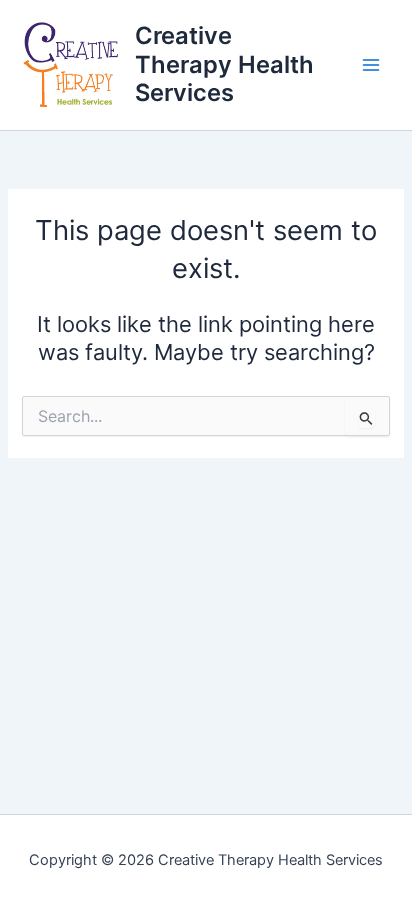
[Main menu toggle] (371, 65)
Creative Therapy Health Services (224, 64)
